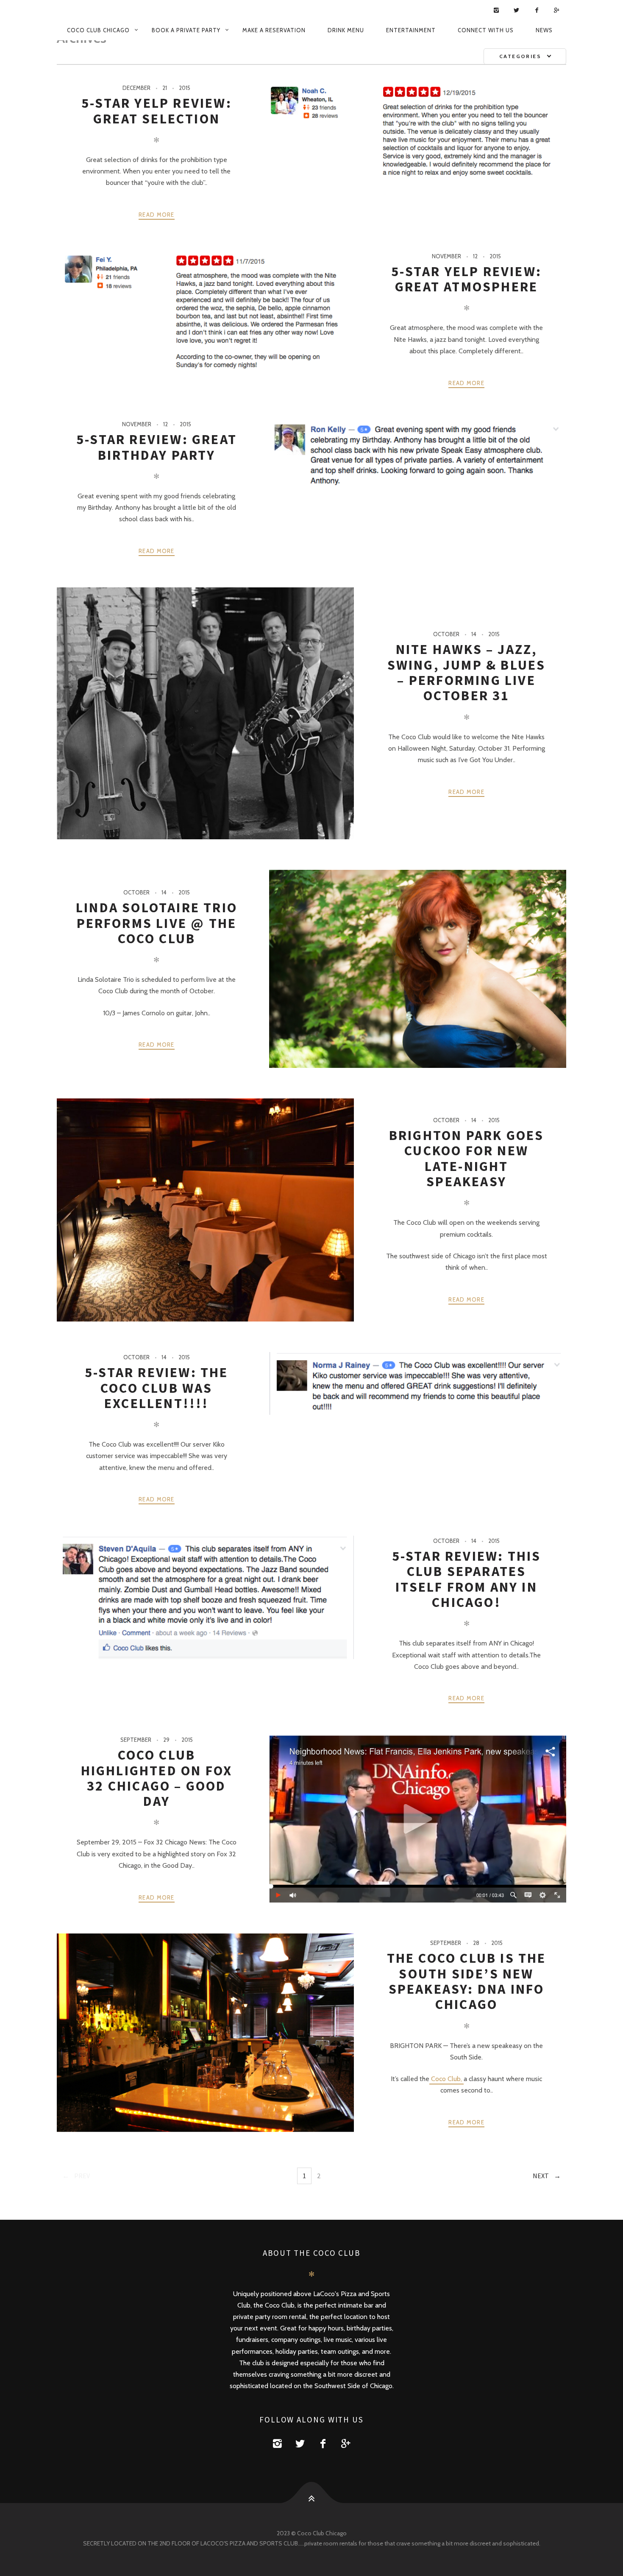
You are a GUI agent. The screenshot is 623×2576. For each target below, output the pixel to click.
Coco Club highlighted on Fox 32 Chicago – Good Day (157, 1778)
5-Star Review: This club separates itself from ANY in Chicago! (467, 1579)
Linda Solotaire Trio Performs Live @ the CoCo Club (157, 923)
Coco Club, (446, 2079)
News (544, 30)
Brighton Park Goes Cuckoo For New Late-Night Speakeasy (467, 1158)
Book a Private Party (186, 30)
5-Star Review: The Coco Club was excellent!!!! (157, 1388)
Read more (157, 215)
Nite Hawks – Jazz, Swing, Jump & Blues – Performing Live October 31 (467, 672)
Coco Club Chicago (98, 30)
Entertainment (411, 30)
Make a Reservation (274, 30)
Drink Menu (346, 30)
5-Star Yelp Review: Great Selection (157, 111)
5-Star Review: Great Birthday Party (157, 447)
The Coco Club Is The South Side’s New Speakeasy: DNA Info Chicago (467, 1981)
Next (541, 2176)
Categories (520, 56)
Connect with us (486, 30)
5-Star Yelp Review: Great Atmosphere (466, 279)
